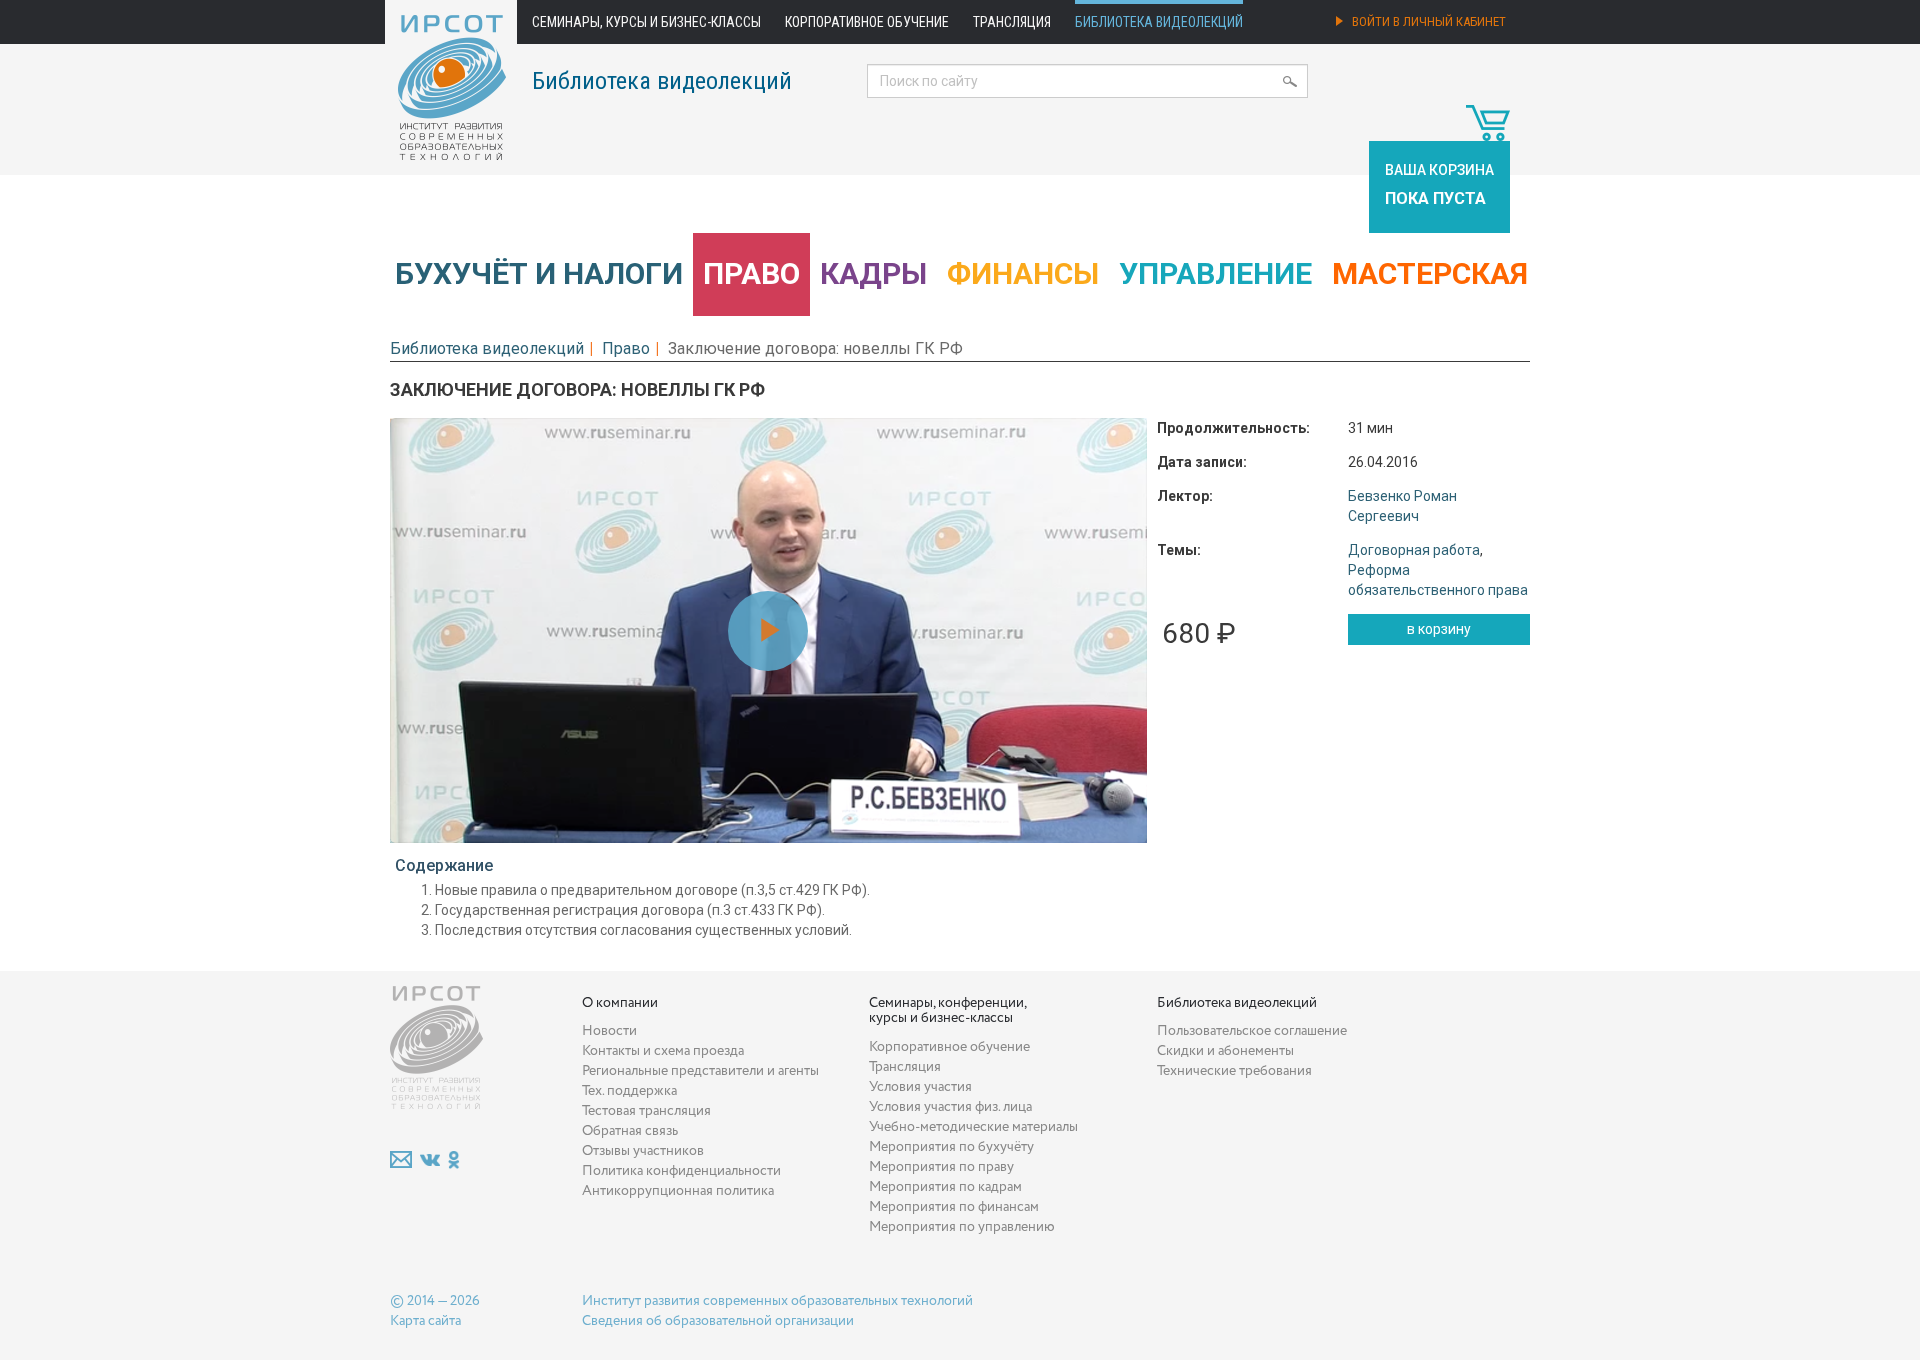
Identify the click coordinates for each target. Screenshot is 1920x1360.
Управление (1215, 273)
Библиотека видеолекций (1159, 22)
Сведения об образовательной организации (718, 1321)
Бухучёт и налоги (539, 273)
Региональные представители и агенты (700, 1071)
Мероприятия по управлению (962, 1227)
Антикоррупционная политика (678, 1191)
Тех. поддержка (629, 1091)
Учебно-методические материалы (973, 1127)
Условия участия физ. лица (950, 1107)
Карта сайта (425, 1321)
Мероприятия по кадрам (945, 1187)
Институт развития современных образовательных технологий (777, 1301)
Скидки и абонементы (1225, 1051)
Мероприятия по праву (941, 1167)
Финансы (1023, 273)
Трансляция (1012, 22)
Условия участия (920, 1087)
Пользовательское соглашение (1252, 1031)
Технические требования (1234, 1071)
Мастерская (1430, 273)
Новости (609, 1031)
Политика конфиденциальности (681, 1171)
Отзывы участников (643, 1151)
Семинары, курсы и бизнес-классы (646, 22)
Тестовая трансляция (646, 1111)
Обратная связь (630, 1131)
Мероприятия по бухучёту (951, 1147)
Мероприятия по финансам (954, 1207)
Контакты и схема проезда (663, 1051)
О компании (620, 1003)
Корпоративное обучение (867, 22)
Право (751, 273)
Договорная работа (1414, 550)
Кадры (873, 273)
